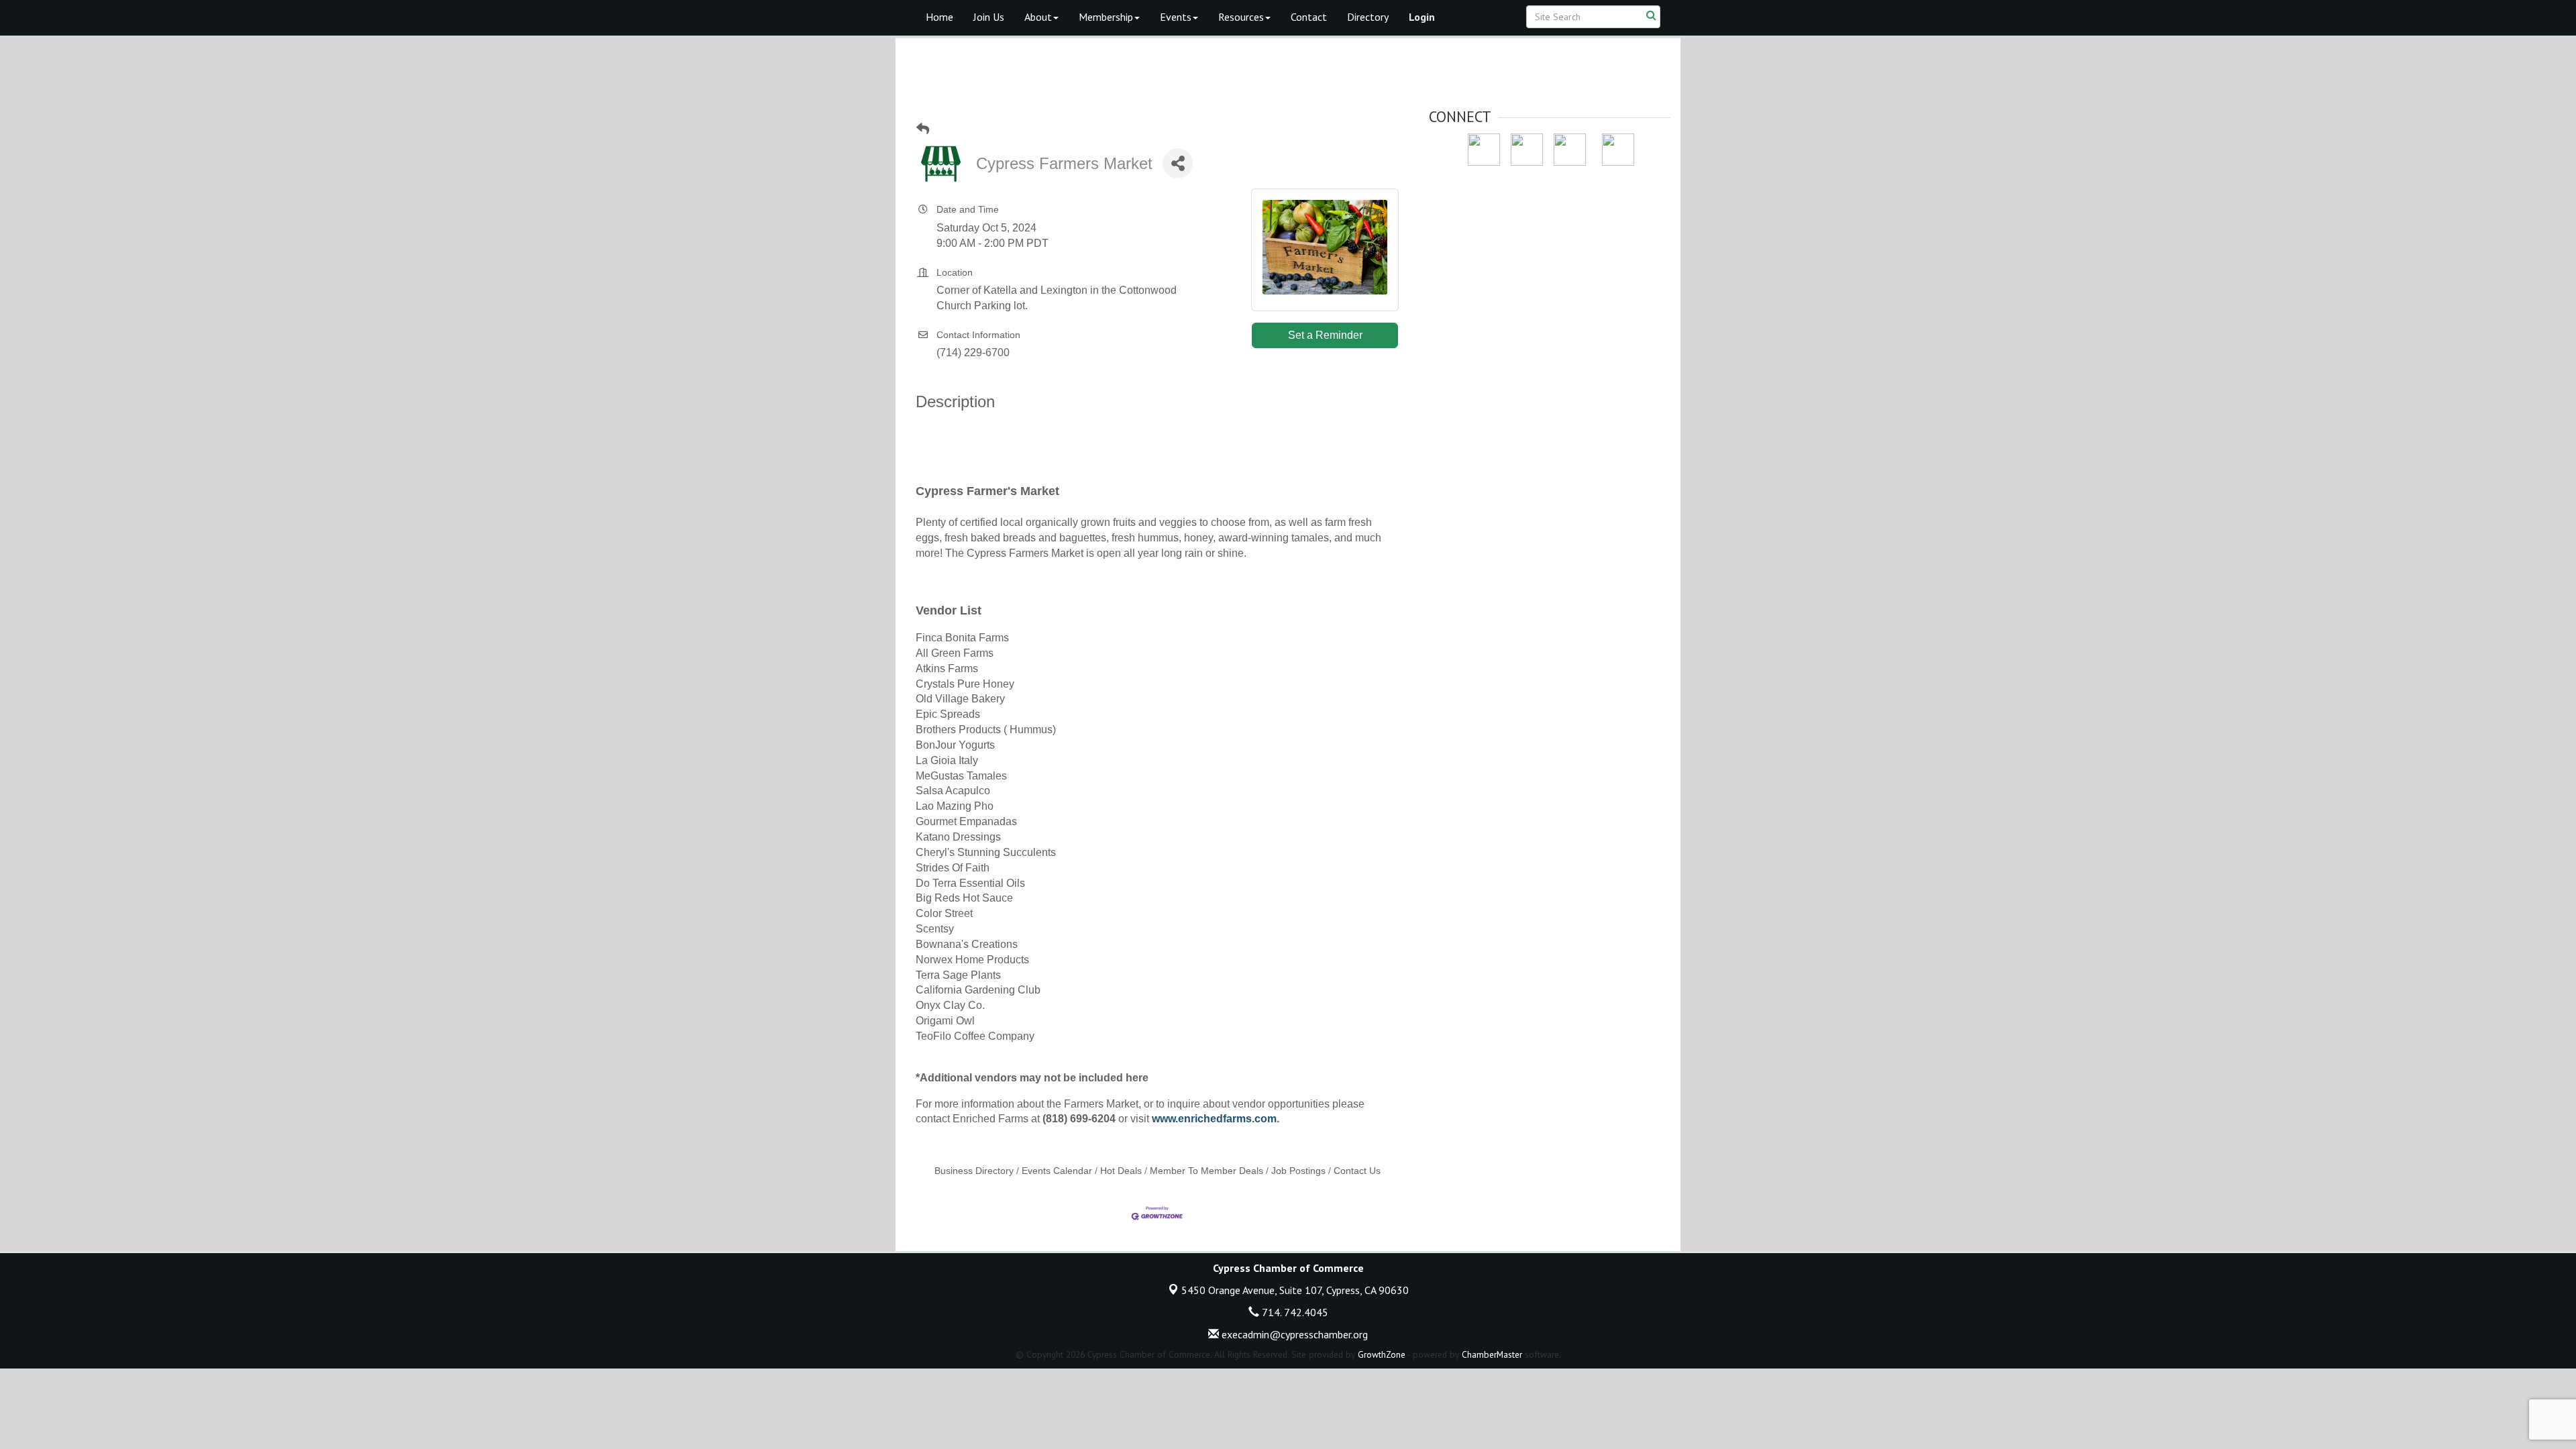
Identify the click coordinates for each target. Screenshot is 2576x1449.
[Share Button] (1178, 163)
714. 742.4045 (1294, 1312)
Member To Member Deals (1206, 1171)
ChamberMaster (1492, 1354)
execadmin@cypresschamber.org (1293, 1334)
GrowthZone (1382, 1354)
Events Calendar (1057, 1171)
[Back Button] (923, 129)
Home (940, 17)
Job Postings (1298, 1171)
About (1038, 17)
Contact (1309, 17)
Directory (1368, 17)
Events (1176, 17)
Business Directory (974, 1171)
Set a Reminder (1325, 335)
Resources (1241, 17)
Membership (1106, 17)
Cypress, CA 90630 (1295, 1290)
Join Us (989, 17)
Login (1422, 17)
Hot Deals (1121, 1171)
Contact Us (1357, 1171)
